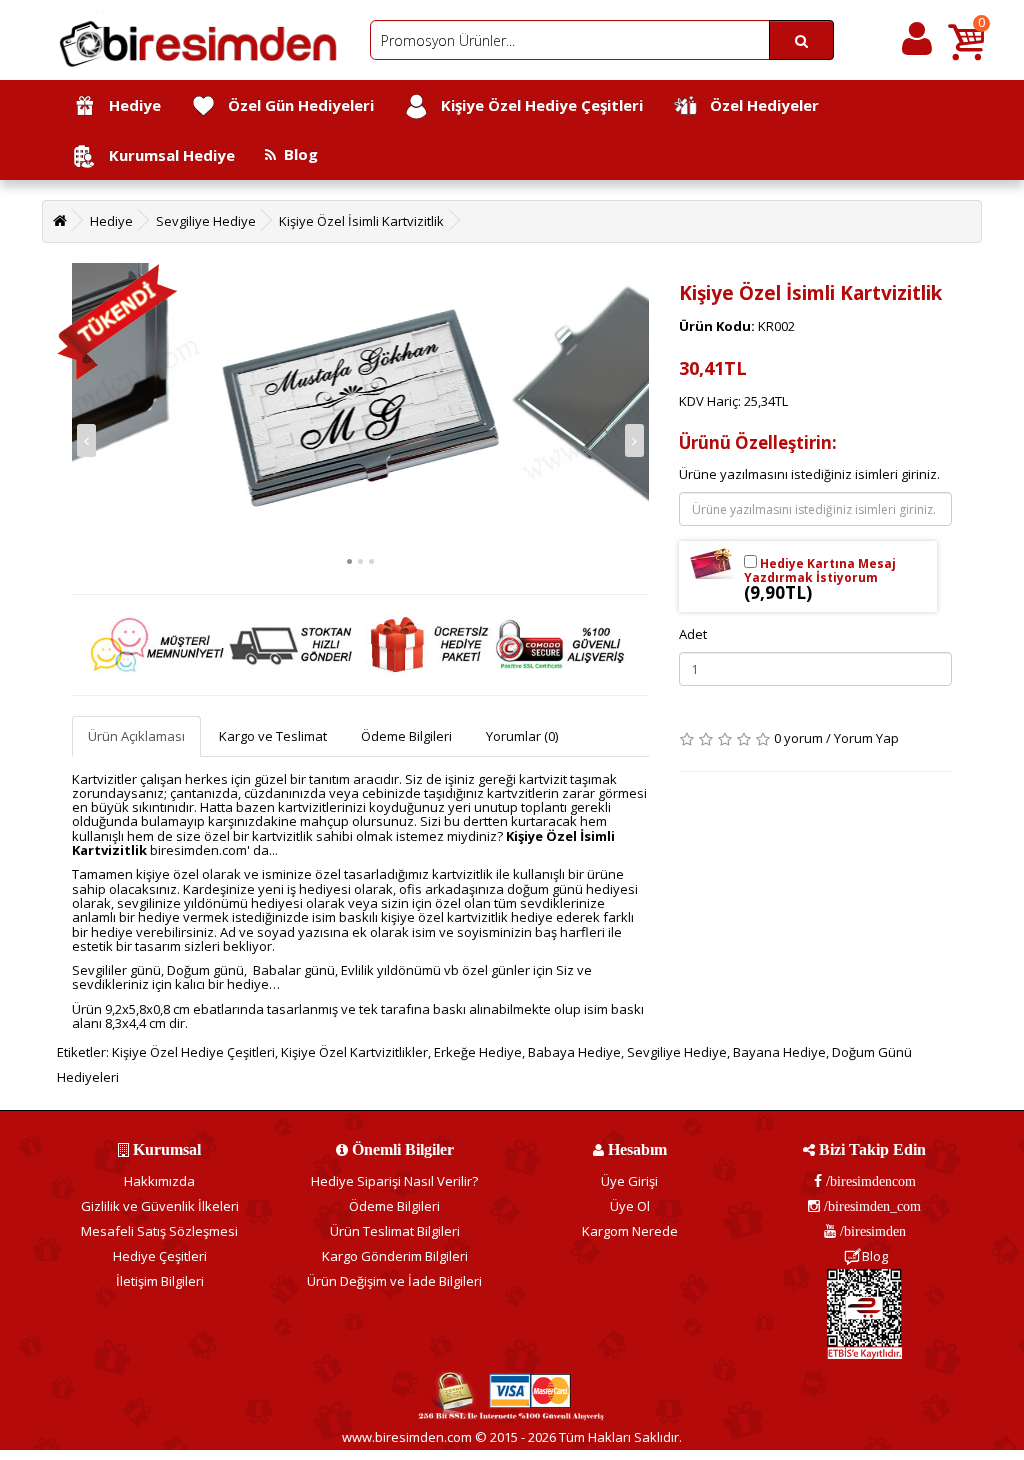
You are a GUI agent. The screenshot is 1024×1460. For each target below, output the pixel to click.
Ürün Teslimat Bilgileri (395, 1231)
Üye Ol (630, 1206)
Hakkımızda (159, 1181)
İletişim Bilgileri (160, 1281)
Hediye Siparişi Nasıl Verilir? (394, 1181)
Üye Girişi (629, 1181)
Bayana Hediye (779, 1052)
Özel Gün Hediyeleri (295, 105)
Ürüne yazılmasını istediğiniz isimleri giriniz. (809, 474)
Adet (693, 634)
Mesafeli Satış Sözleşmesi (159, 1231)
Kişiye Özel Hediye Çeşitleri (536, 105)
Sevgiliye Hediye (206, 221)
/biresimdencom (869, 1181)
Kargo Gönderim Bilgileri (395, 1256)
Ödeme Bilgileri (406, 736)
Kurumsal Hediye (166, 155)
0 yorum (798, 738)
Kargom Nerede (630, 1231)
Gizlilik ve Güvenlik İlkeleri (160, 1206)
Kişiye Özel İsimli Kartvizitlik (361, 221)
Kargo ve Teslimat (273, 736)
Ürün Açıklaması (136, 736)
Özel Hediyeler (758, 105)
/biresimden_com (870, 1206)
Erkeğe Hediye (478, 1052)
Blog (297, 154)
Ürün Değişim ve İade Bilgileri (394, 1281)
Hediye (129, 105)
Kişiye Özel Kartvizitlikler (354, 1052)
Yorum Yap (866, 738)
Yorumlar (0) (522, 736)
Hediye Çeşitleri (160, 1256)
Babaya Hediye (574, 1052)
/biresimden (871, 1231)
